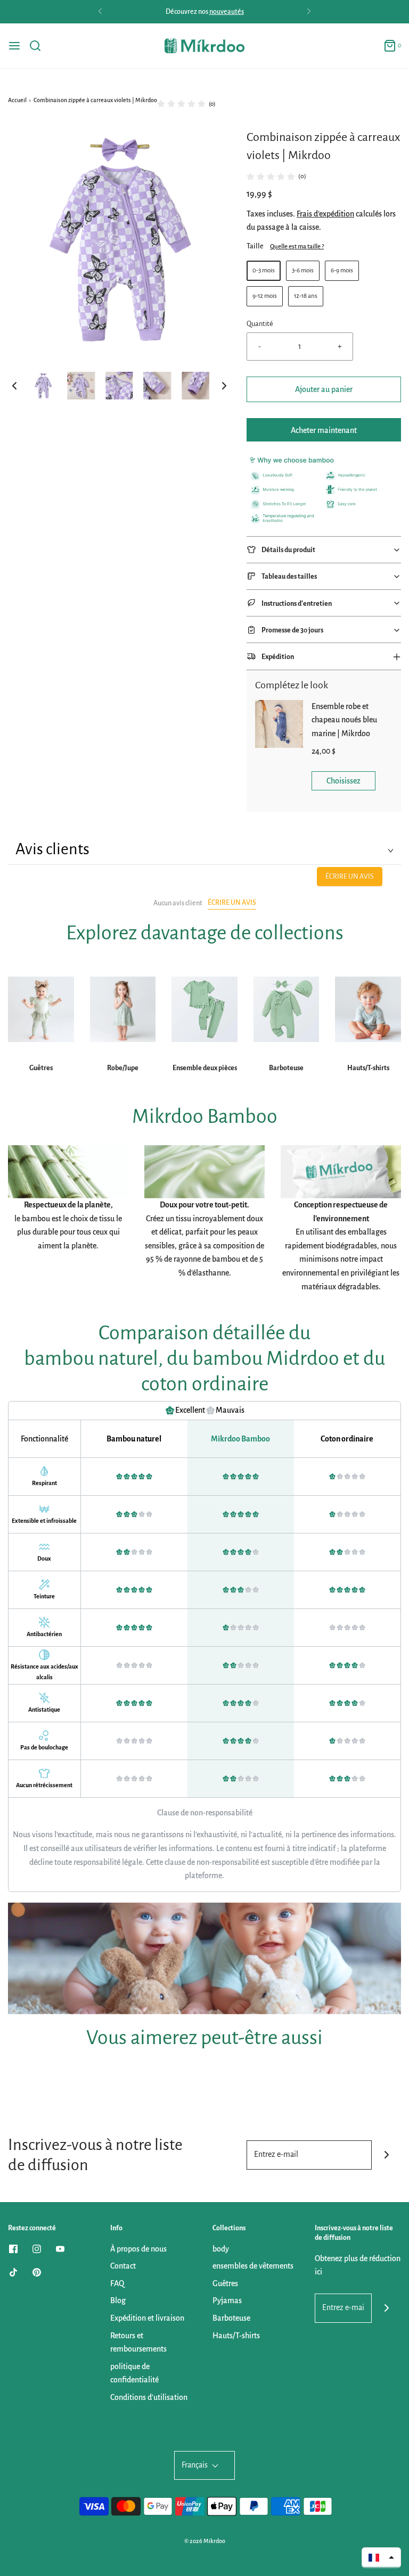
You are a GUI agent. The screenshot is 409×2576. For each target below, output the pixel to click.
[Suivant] (309, 12)
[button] (14, 386)
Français (195, 2465)
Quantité (260, 324)
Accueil (17, 100)
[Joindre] (386, 2155)
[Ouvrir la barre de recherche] (39, 46)
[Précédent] (100, 12)
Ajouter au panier (324, 389)
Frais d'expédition (325, 214)
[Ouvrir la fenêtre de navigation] (14, 46)
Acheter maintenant (324, 430)
